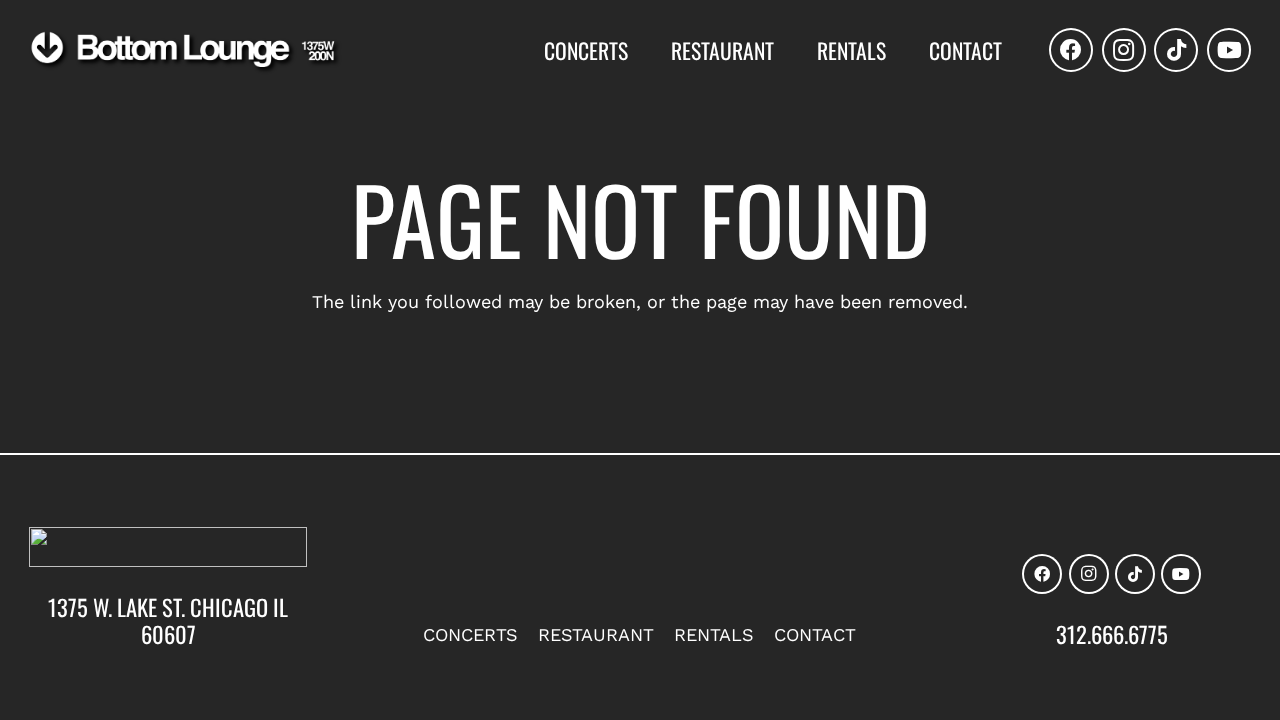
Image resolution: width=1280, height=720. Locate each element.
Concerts (470, 634)
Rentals (714, 634)
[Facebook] (1071, 50)
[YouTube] (1229, 50)
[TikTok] (1176, 50)
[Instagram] (1124, 50)
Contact (815, 634)
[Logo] (185, 52)
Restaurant (596, 634)
